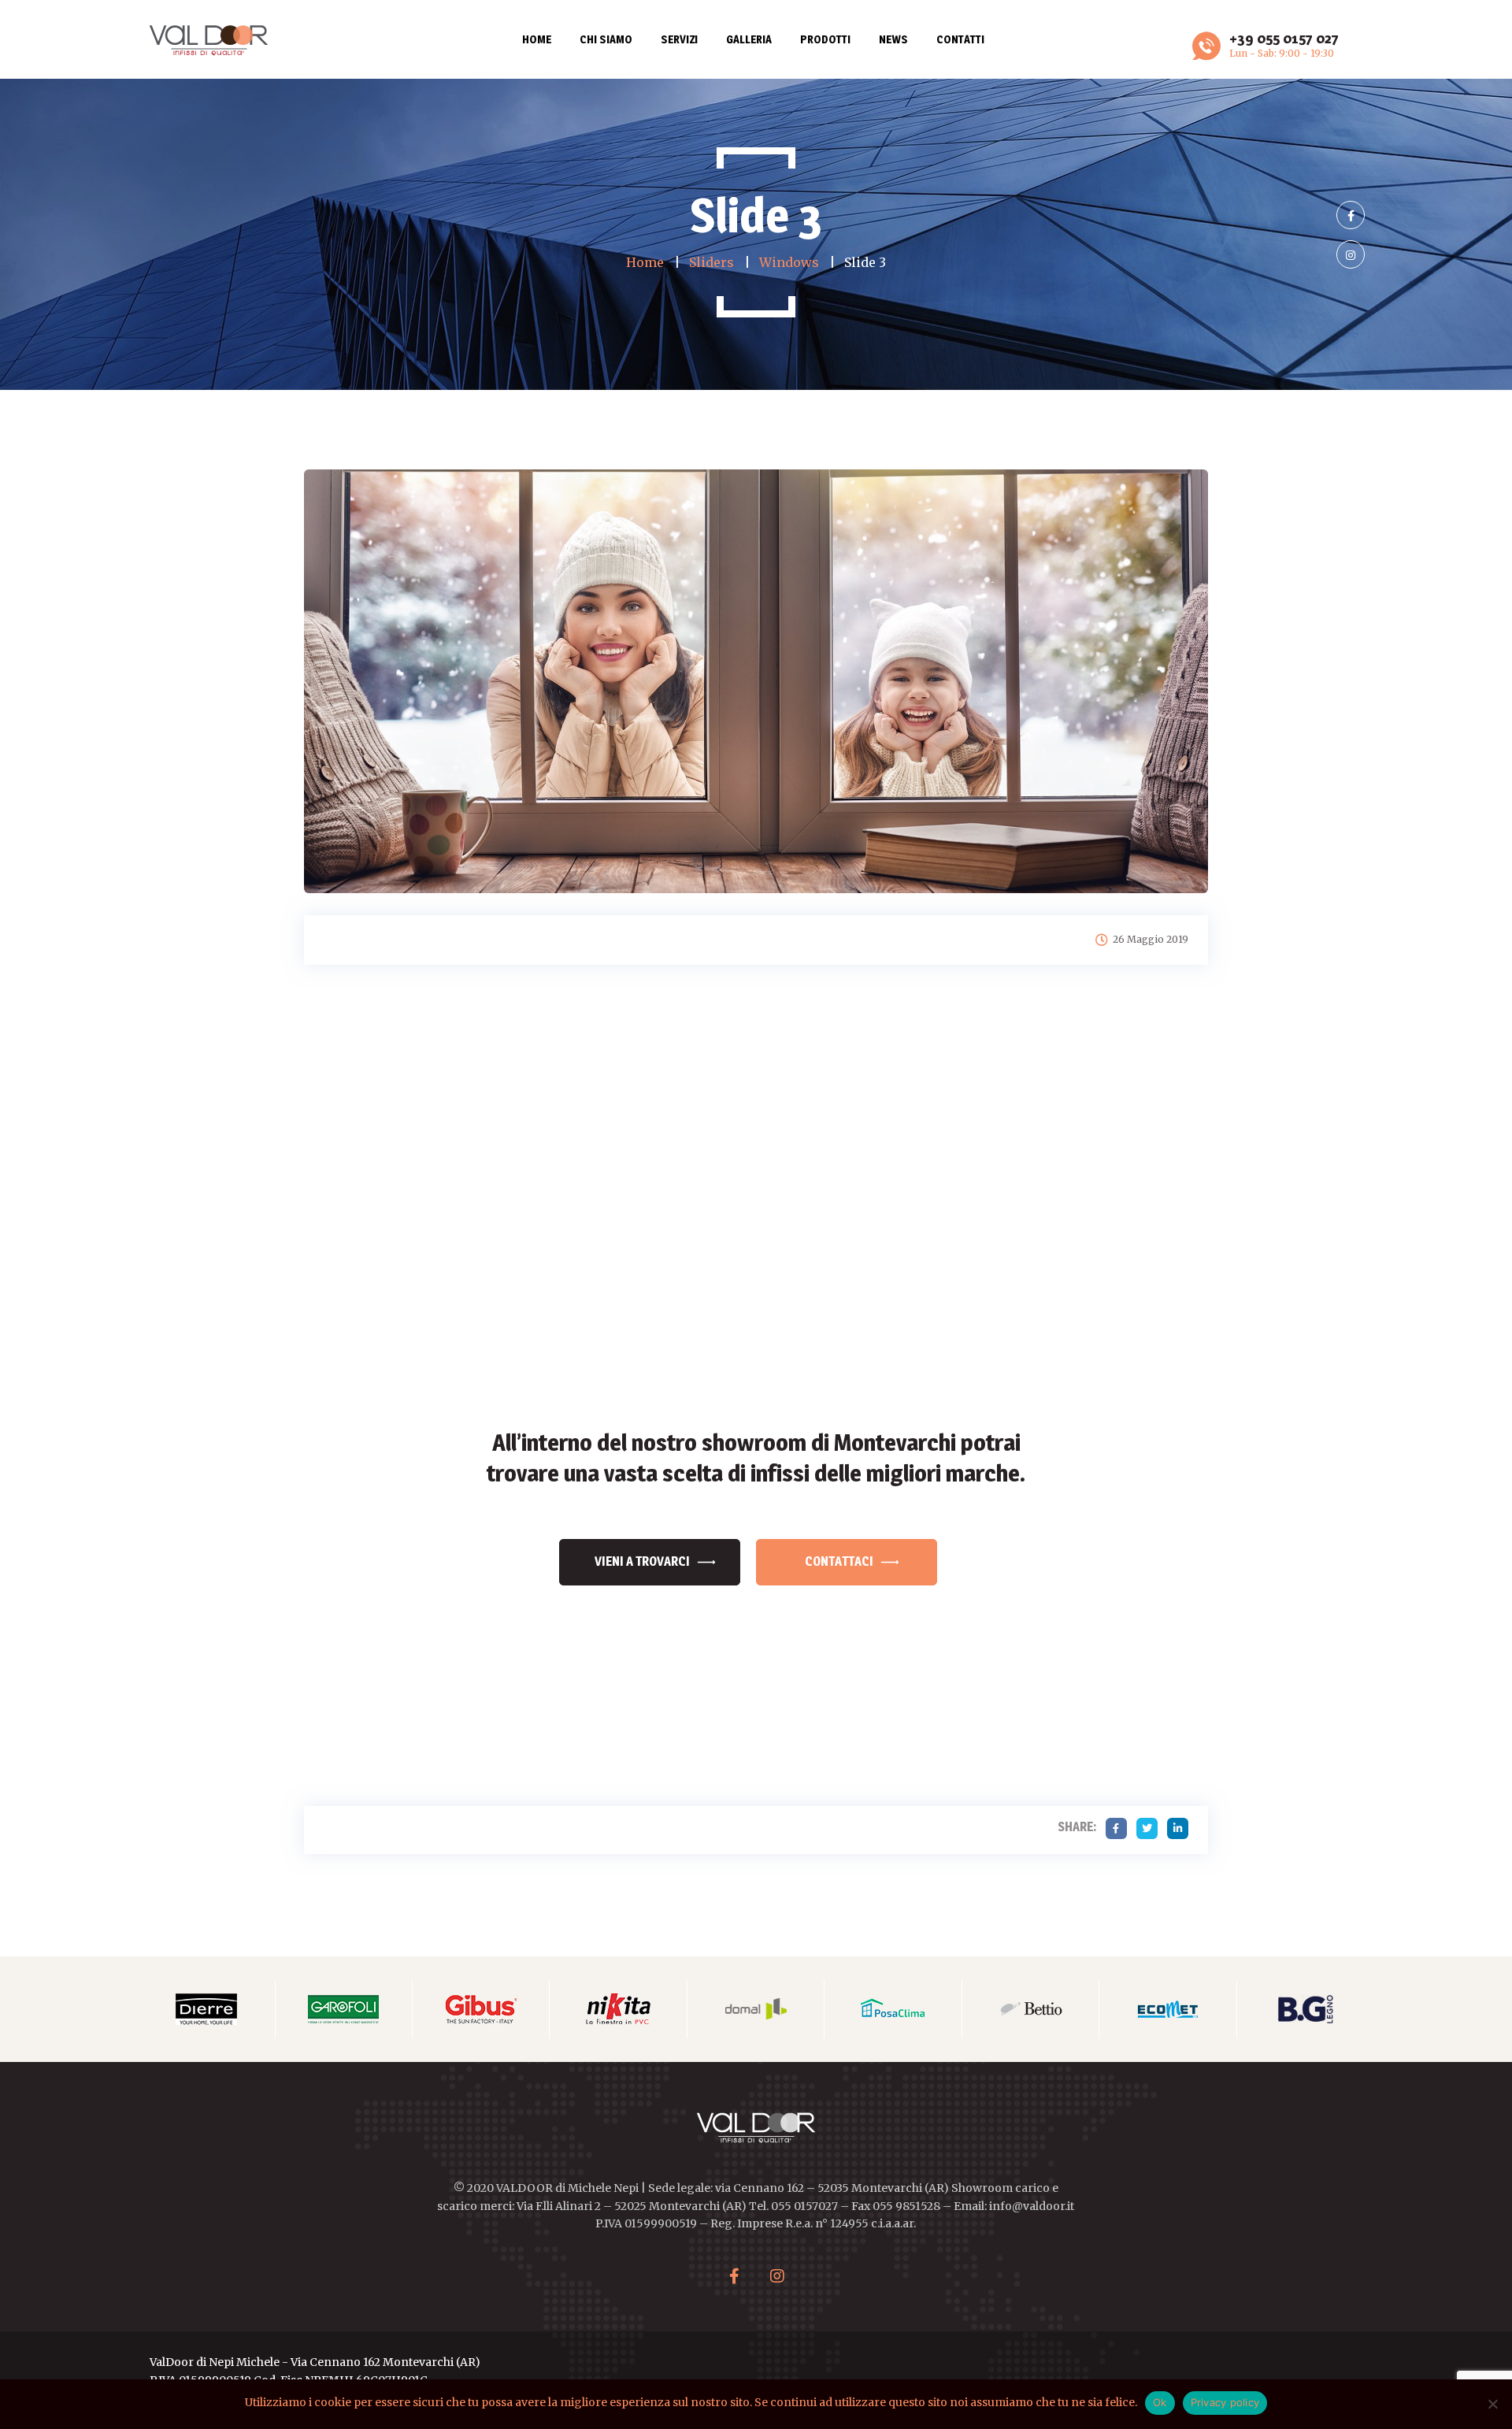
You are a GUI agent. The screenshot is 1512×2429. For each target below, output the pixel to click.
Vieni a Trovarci (642, 1561)
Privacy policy (1225, 2402)
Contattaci (839, 1561)
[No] (1492, 2404)
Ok (1160, 2402)
